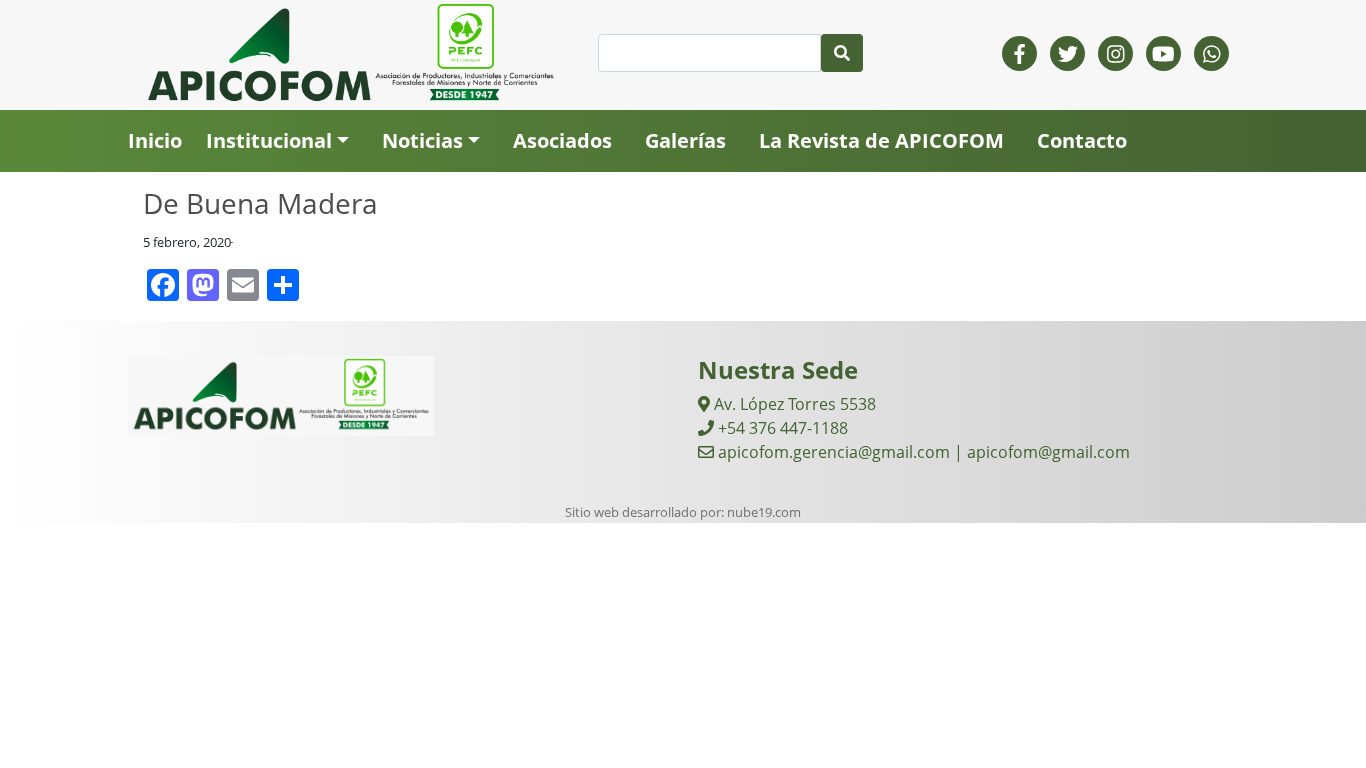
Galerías (685, 140)
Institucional (269, 140)
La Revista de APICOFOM (881, 140)
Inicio (155, 140)
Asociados (562, 140)
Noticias (422, 140)
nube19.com (764, 512)
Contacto (1082, 140)
